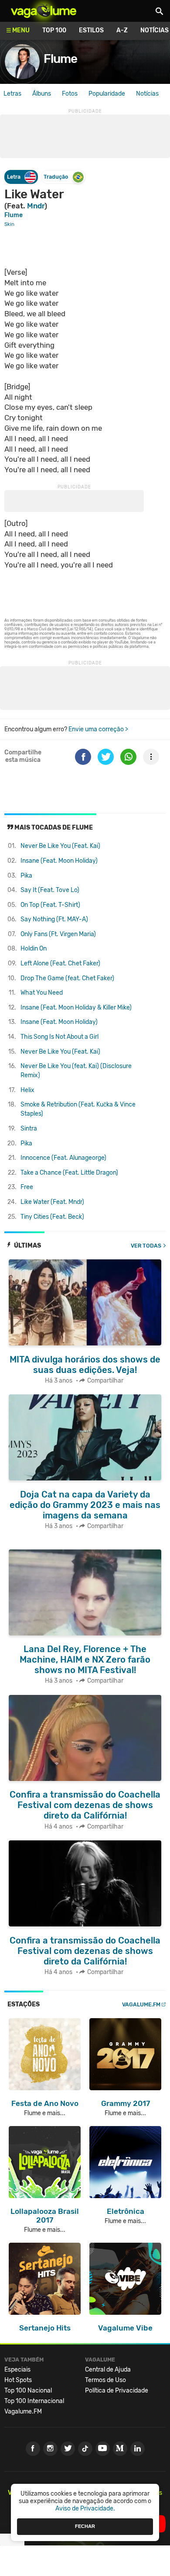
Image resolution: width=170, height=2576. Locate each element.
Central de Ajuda (108, 2370)
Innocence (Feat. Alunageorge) (63, 1158)
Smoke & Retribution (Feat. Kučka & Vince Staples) (78, 1109)
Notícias (147, 94)
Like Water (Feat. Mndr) (52, 1202)
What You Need (42, 993)
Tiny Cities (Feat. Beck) (52, 1217)
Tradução (56, 177)
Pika (26, 876)
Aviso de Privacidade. (85, 2509)
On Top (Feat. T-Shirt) (50, 905)
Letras (12, 94)
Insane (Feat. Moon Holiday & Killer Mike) (76, 1008)
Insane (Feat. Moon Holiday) (59, 861)
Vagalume (44, 11)
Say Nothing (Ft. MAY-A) (54, 919)
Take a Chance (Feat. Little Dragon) (69, 1173)
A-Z (122, 30)
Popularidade (107, 94)
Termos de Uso (105, 2380)
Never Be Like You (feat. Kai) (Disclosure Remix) (76, 1071)
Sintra (29, 1129)
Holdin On (34, 949)
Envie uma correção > (98, 729)
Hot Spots (18, 2380)
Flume (60, 59)
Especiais (17, 2370)
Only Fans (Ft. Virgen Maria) (58, 934)
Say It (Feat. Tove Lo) (50, 890)
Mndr (36, 206)
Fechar (85, 2526)
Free (27, 1187)
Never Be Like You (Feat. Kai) (60, 846)
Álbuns (42, 94)
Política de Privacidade (117, 2391)
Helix (27, 1090)
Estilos (91, 30)
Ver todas (146, 1246)
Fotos (70, 94)
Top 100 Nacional (28, 2391)
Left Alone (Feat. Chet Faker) (60, 963)
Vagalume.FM (141, 2004)
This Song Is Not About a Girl (59, 1037)
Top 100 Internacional (34, 2401)
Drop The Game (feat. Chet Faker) (67, 978)
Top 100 (54, 30)
